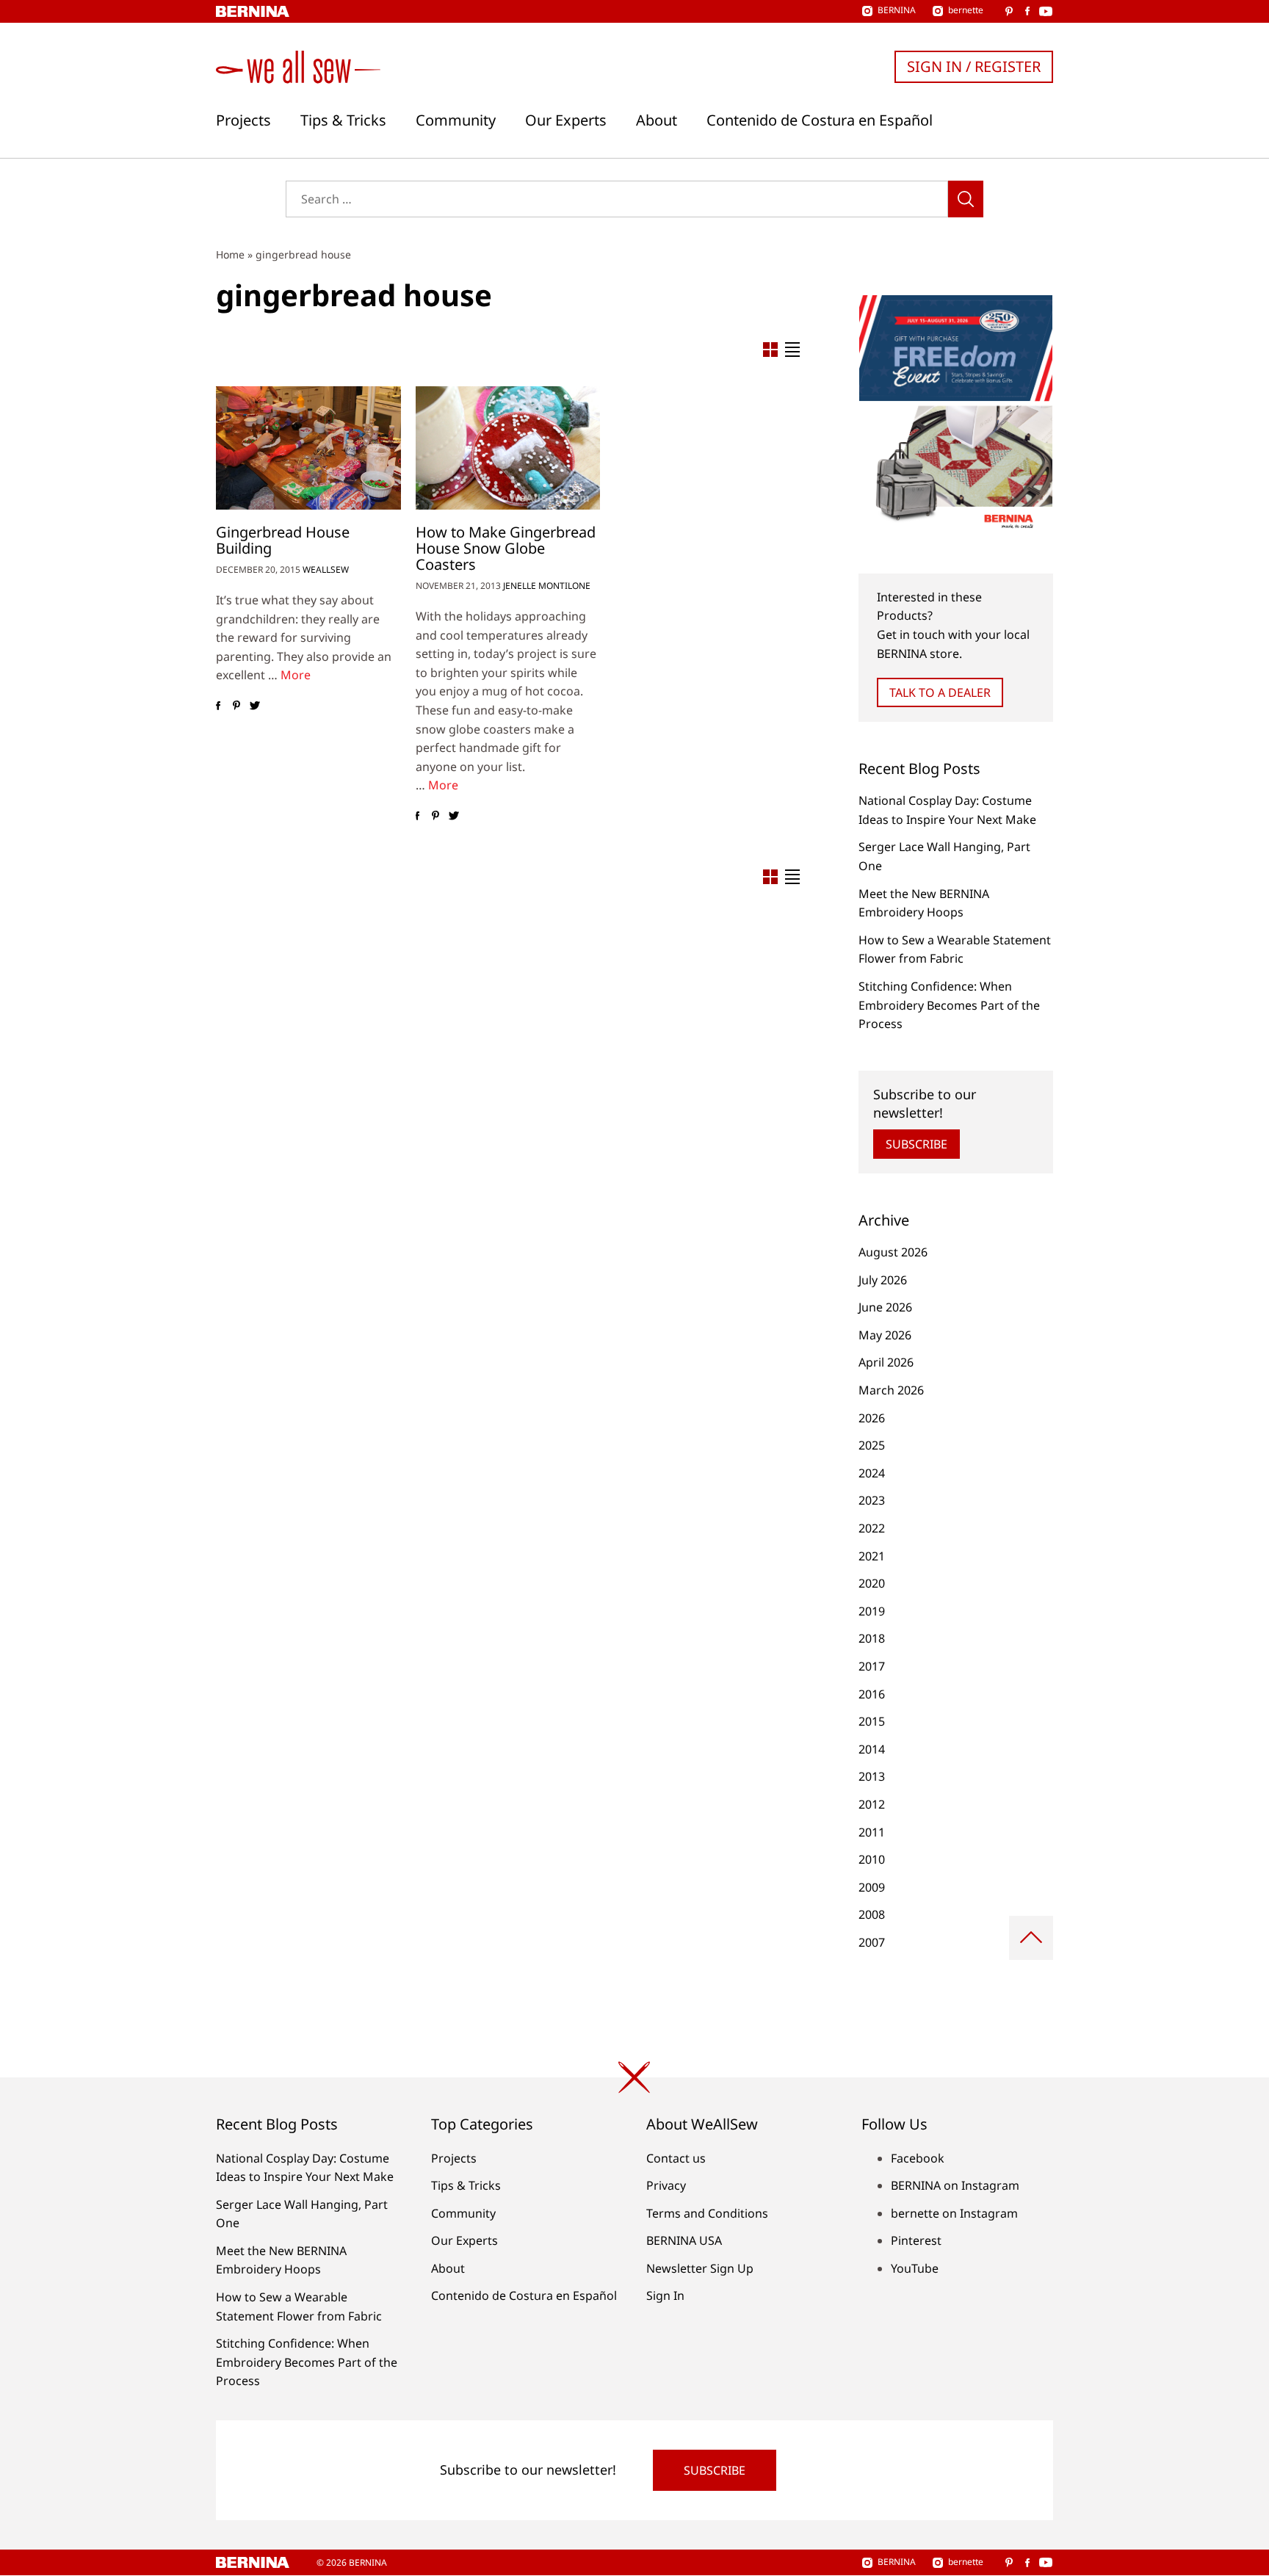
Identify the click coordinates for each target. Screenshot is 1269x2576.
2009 (872, 1887)
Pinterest (916, 2240)
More (296, 675)
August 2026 (893, 1252)
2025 (872, 1445)
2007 (872, 1942)
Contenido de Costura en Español (820, 120)
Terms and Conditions (707, 2213)
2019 (872, 1611)
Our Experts (566, 120)
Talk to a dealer (940, 692)
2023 (872, 1500)
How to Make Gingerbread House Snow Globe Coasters (506, 548)
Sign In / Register (974, 66)
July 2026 (883, 1280)
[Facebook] (218, 706)
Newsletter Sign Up (700, 2268)
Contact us (676, 2158)
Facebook (918, 2158)
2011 (872, 1832)
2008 (872, 1914)
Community (456, 120)
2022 (872, 1528)
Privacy (666, 2185)
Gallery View (770, 350)
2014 (872, 1749)
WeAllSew (326, 569)
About (657, 120)
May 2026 (885, 1335)
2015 (872, 1721)
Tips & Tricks (343, 120)
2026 (872, 1418)
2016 (872, 1694)
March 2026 (891, 1390)
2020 (872, 1583)
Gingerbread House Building (283, 540)
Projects (243, 120)
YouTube (915, 2268)
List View (792, 350)
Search (966, 199)
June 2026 (885, 1307)
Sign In (665, 2295)
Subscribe (916, 1144)
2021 (872, 1556)
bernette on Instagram (954, 2213)
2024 (872, 1473)
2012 (872, 1804)
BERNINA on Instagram (955, 2185)
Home (230, 254)
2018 (872, 1638)
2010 (872, 1859)
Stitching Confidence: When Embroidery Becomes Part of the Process (949, 1005)
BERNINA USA (684, 2240)
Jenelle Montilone (547, 586)
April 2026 (886, 1362)
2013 (872, 1776)
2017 (872, 1666)
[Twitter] (254, 706)
